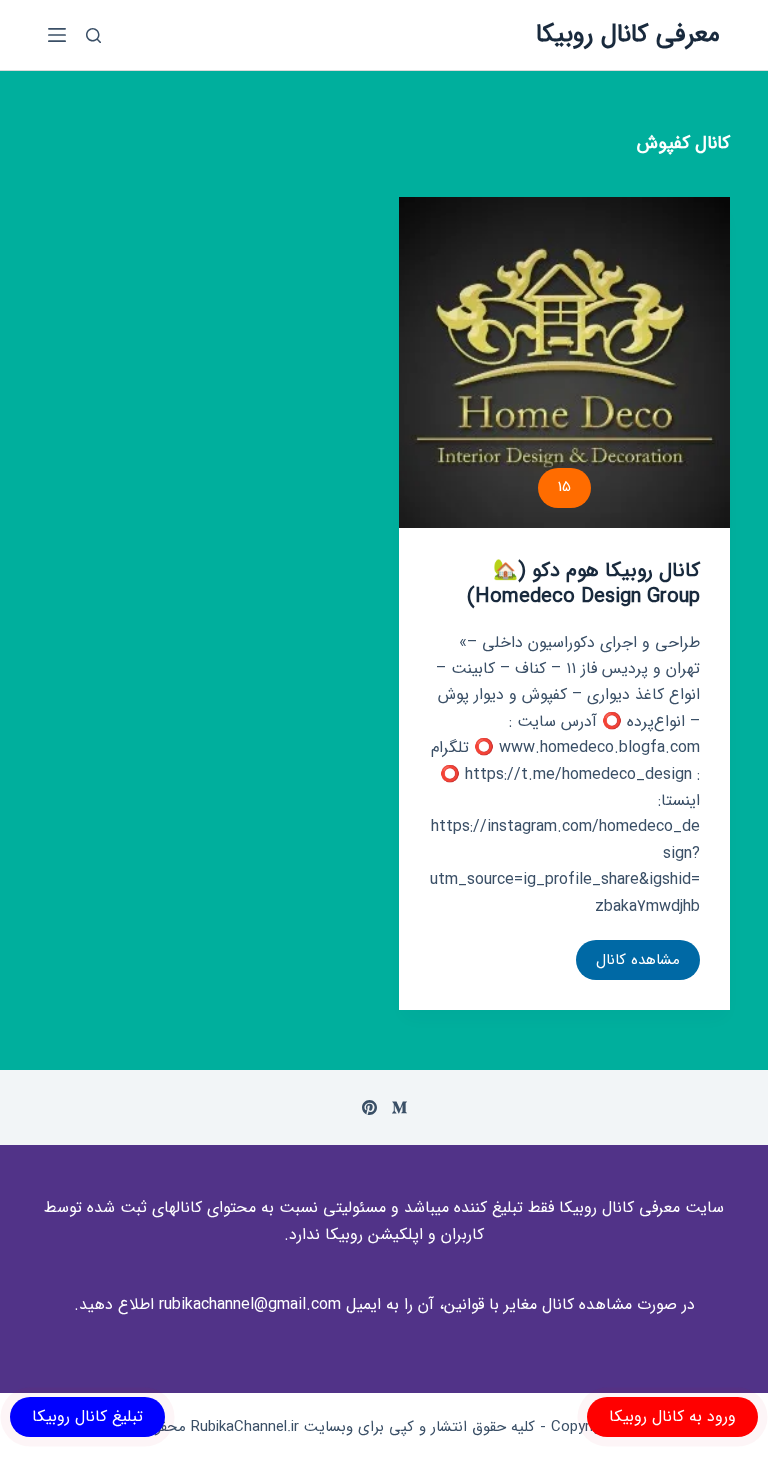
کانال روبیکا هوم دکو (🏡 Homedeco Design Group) (583, 583)
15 (564, 487)
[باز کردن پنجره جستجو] (93, 35)
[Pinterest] (369, 1107)
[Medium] (399, 1107)
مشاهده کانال (628, 964)
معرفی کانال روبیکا (628, 34)
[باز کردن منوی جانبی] (57, 35)
